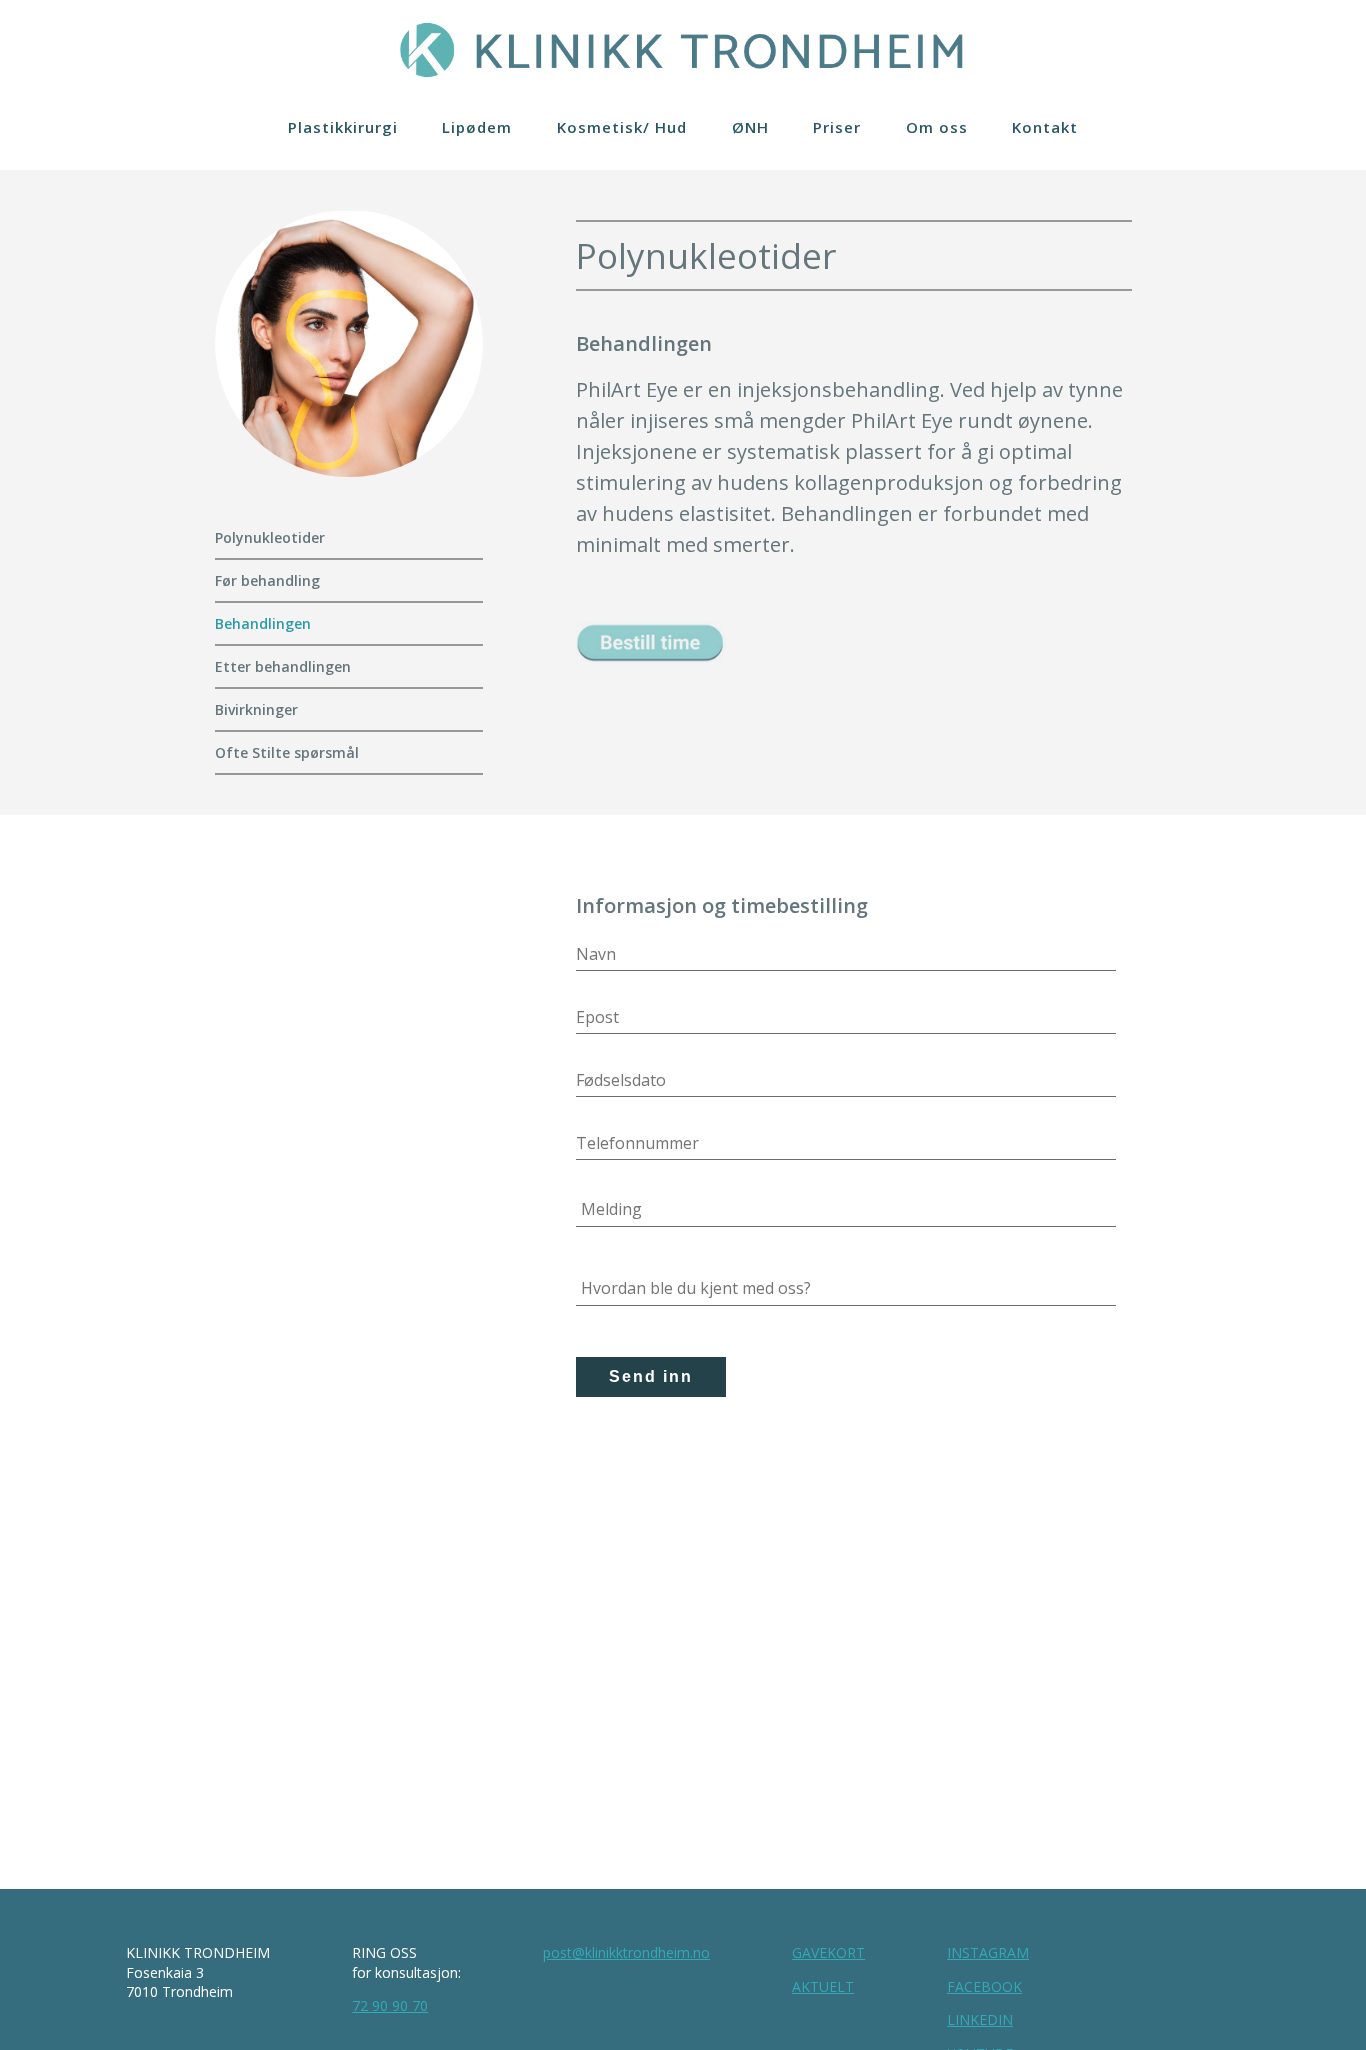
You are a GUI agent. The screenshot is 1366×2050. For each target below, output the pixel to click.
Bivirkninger (256, 709)
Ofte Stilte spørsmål (289, 752)
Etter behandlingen (283, 666)
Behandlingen (263, 623)
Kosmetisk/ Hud (622, 127)
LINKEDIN (980, 2019)
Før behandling (269, 580)
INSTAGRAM (988, 1952)
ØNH (750, 127)
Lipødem (477, 127)
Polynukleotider (270, 537)
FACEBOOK (984, 1986)
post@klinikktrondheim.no (626, 1952)
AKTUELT (823, 1986)
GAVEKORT (828, 1952)
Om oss (937, 127)
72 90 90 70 (390, 2005)
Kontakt (1045, 127)
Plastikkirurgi (343, 127)
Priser (837, 127)
